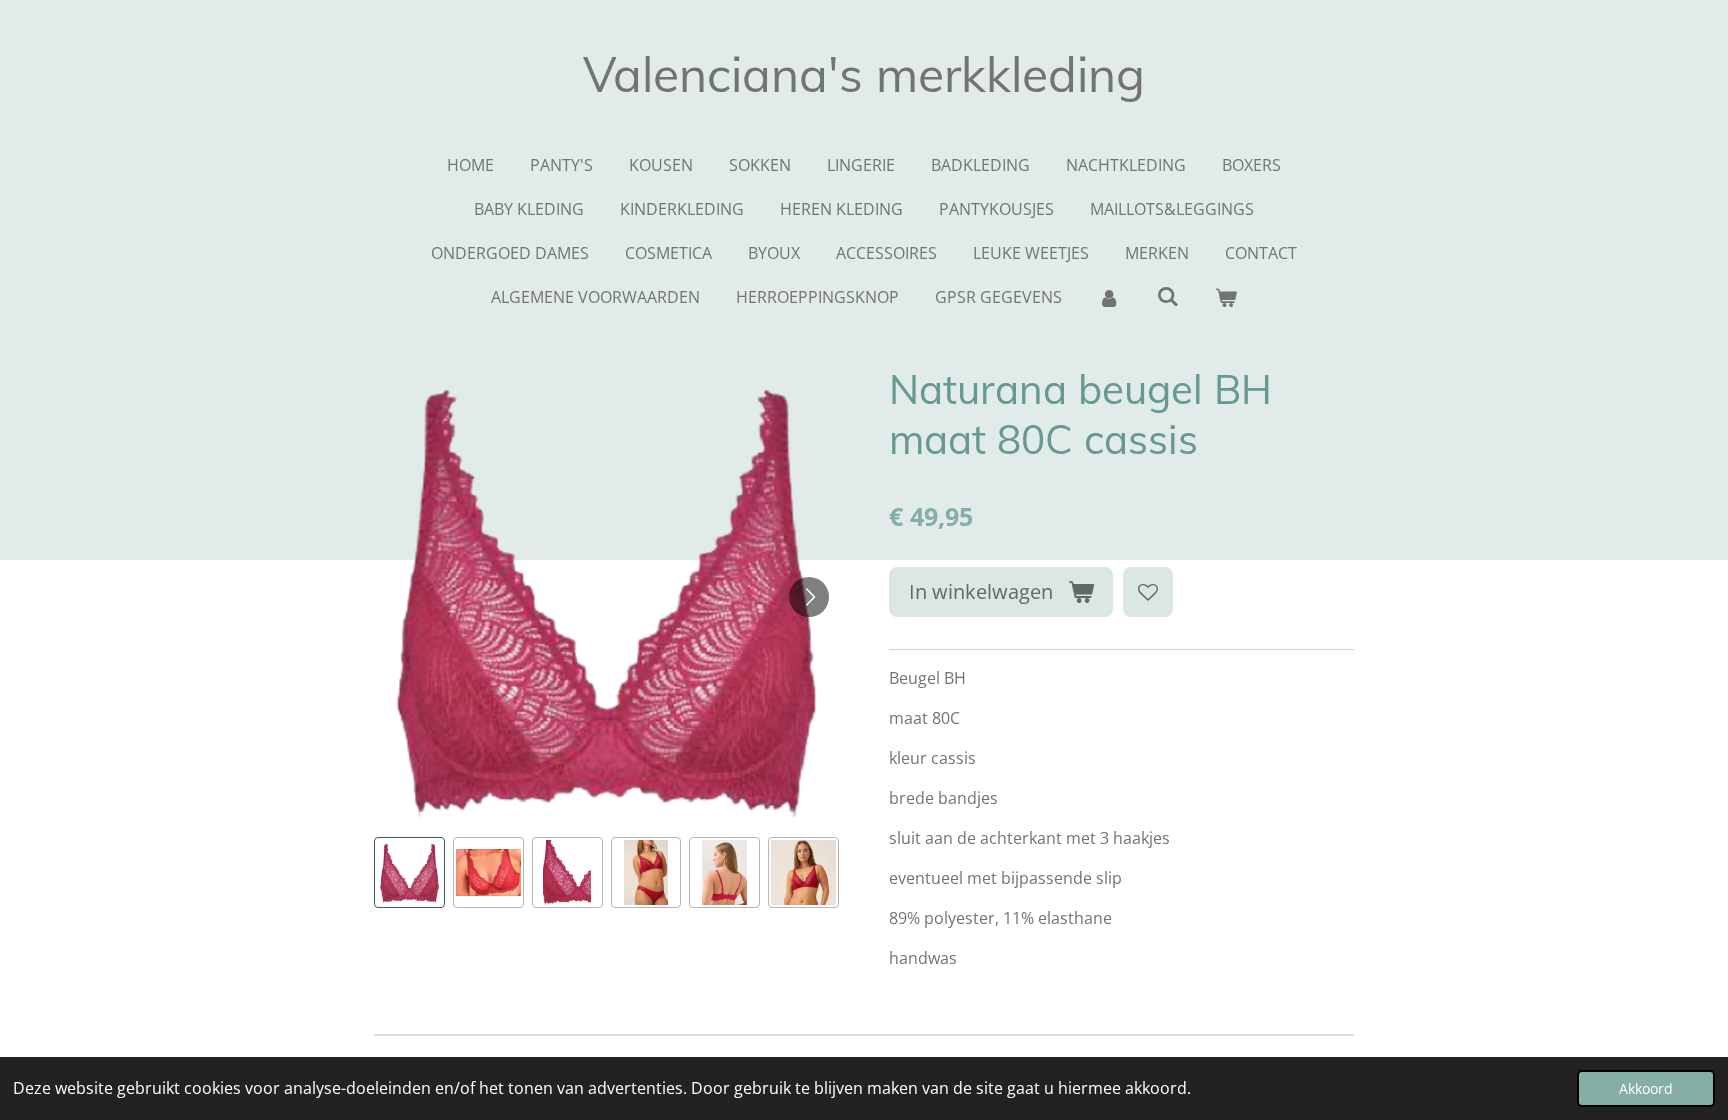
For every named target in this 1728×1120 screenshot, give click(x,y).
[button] (409, 872)
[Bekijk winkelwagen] (1226, 297)
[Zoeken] (1167, 296)
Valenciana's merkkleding (864, 74)
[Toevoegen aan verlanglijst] (1148, 592)
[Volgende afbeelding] (809, 597)
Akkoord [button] (1646, 1088)
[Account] (1109, 297)
